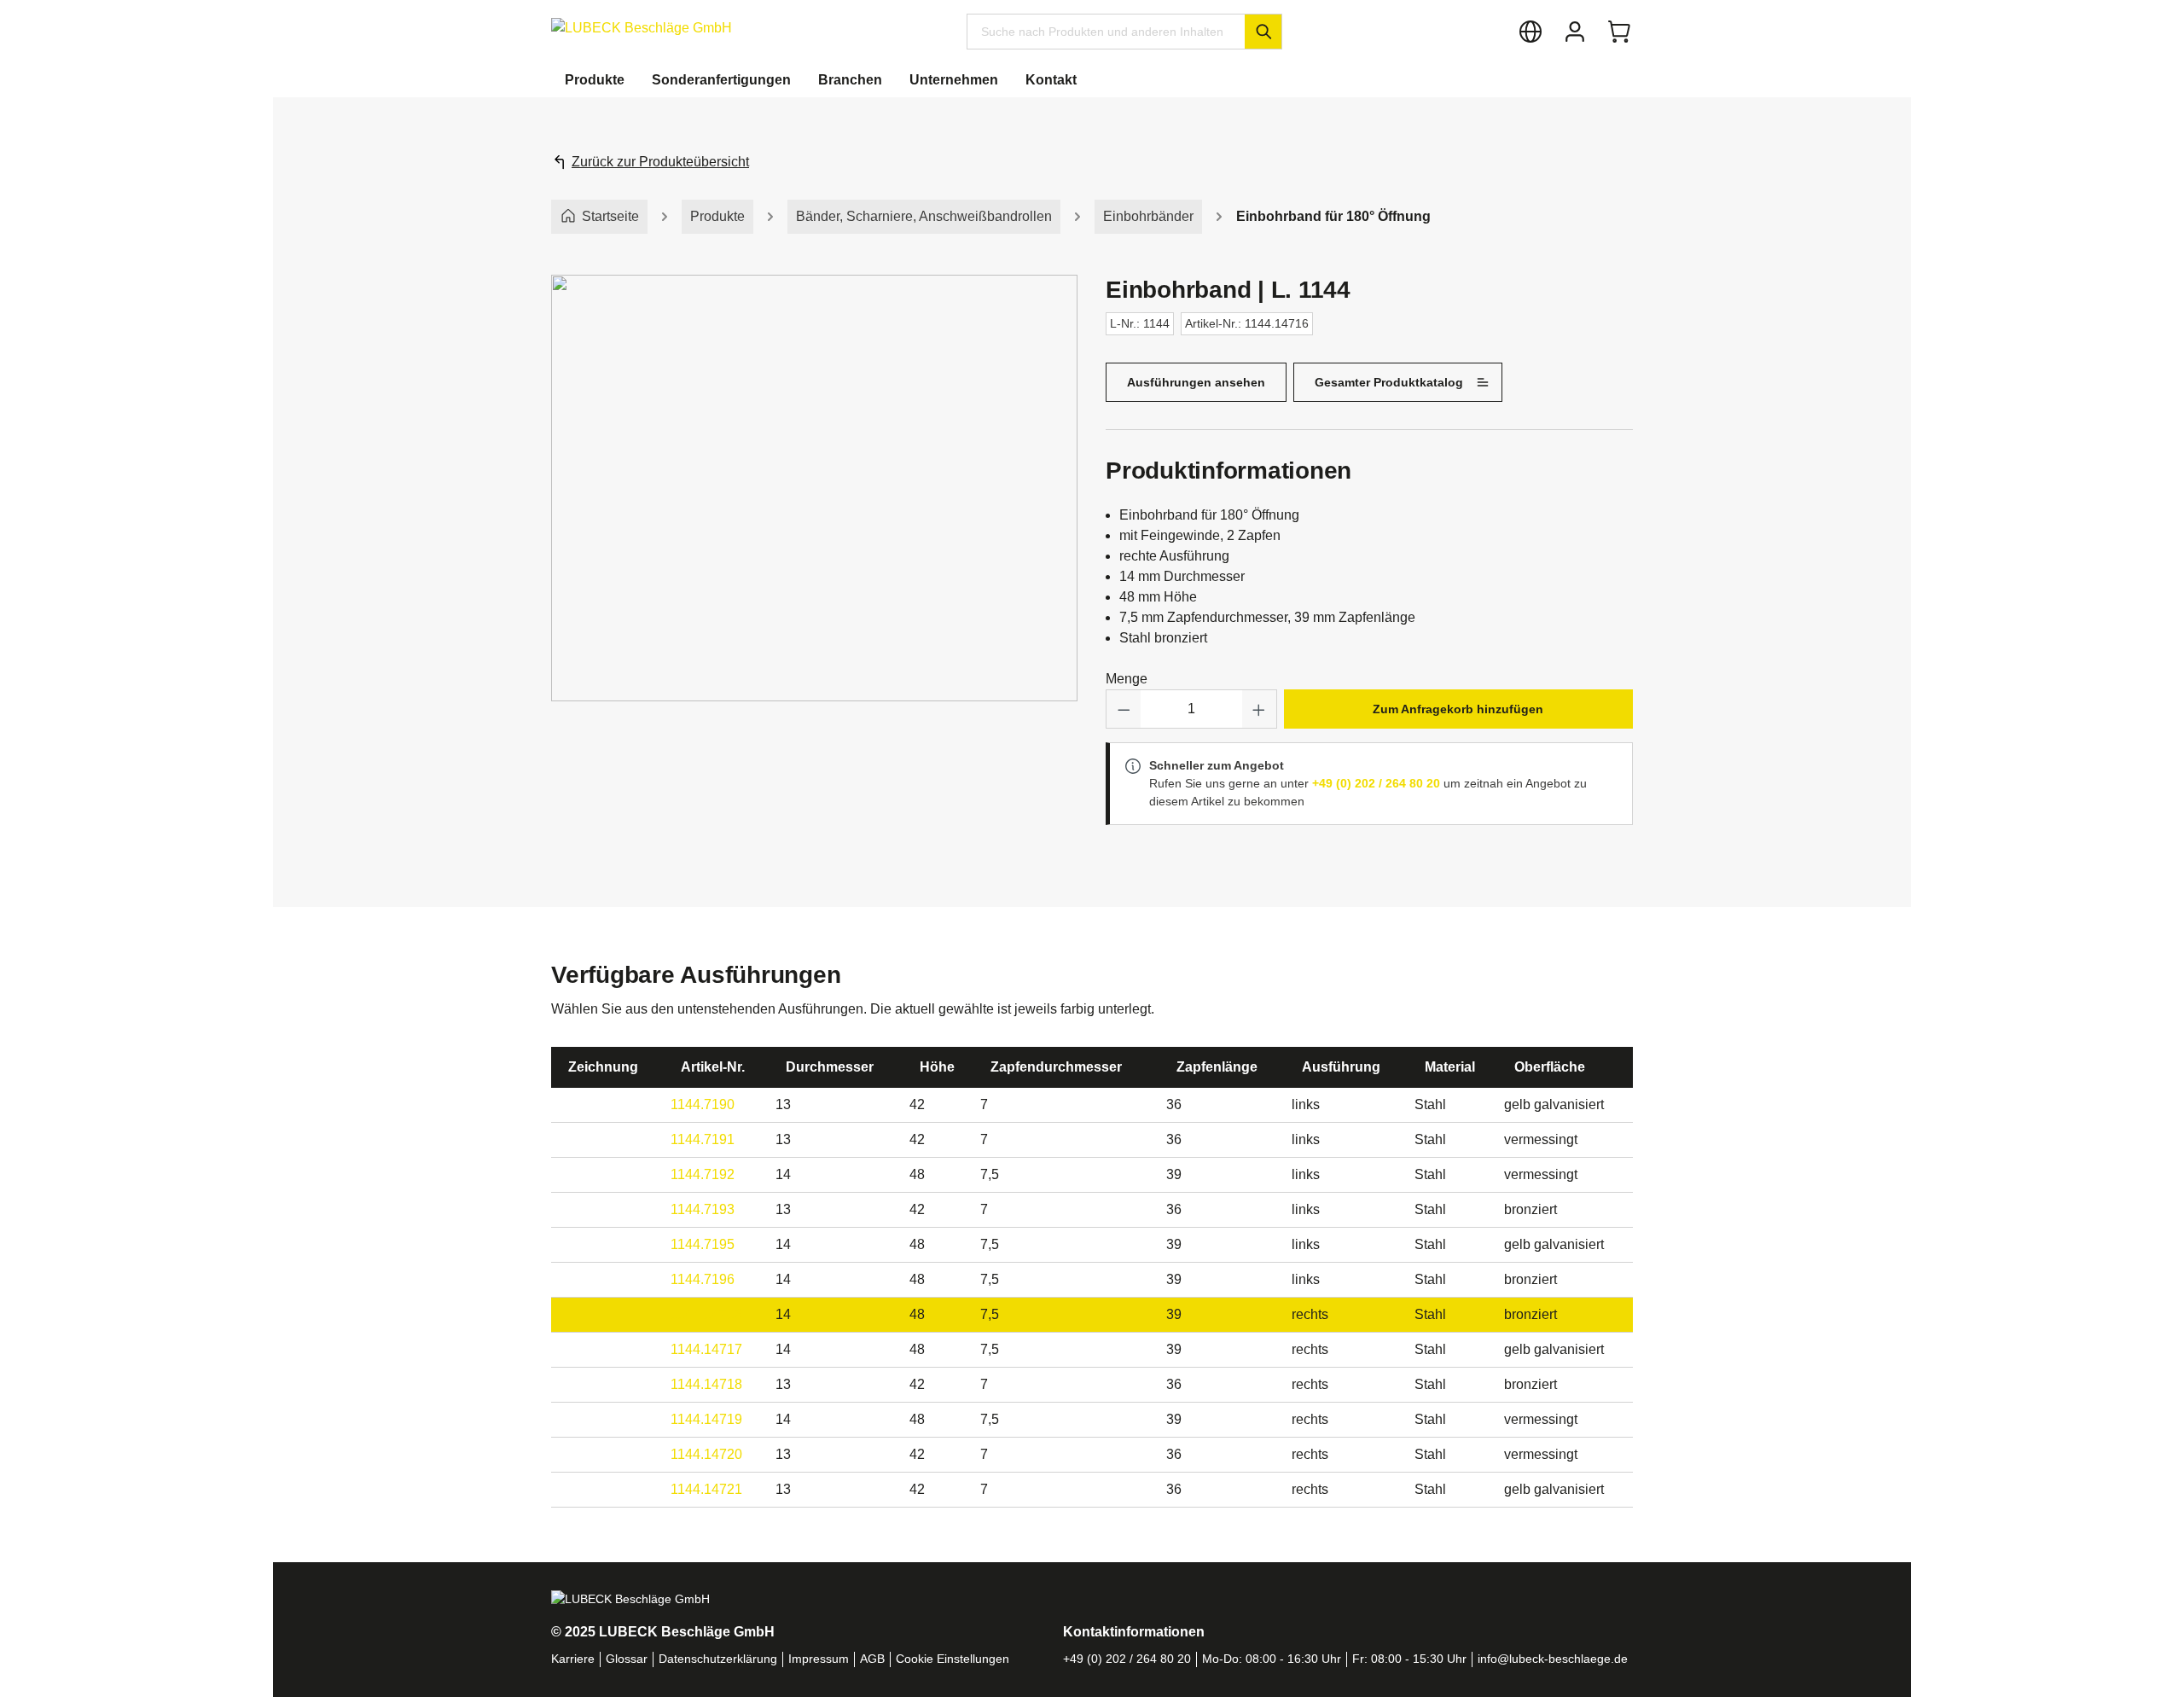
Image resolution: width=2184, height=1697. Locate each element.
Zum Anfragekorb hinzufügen (1458, 709)
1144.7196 (703, 1279)
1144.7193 (703, 1209)
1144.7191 (703, 1139)
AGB (872, 1659)
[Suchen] (1263, 32)
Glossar (627, 1659)
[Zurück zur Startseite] (642, 28)
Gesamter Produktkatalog (1389, 382)
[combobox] (1106, 32)
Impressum (819, 1659)
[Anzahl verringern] (1124, 709)
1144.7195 (703, 1244)
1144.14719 (706, 1419)
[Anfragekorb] (1619, 32)
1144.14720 (706, 1454)
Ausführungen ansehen (1196, 382)
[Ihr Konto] (1575, 32)
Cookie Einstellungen (953, 1659)
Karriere (573, 1659)
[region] (815, 505)
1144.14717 (706, 1349)
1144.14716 (706, 1314)
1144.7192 (703, 1174)
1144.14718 (706, 1384)
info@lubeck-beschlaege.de (1553, 1659)
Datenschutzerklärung (718, 1659)
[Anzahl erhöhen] (1259, 709)
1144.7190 (703, 1104)
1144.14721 (706, 1489)
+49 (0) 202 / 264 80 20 (1376, 783)
